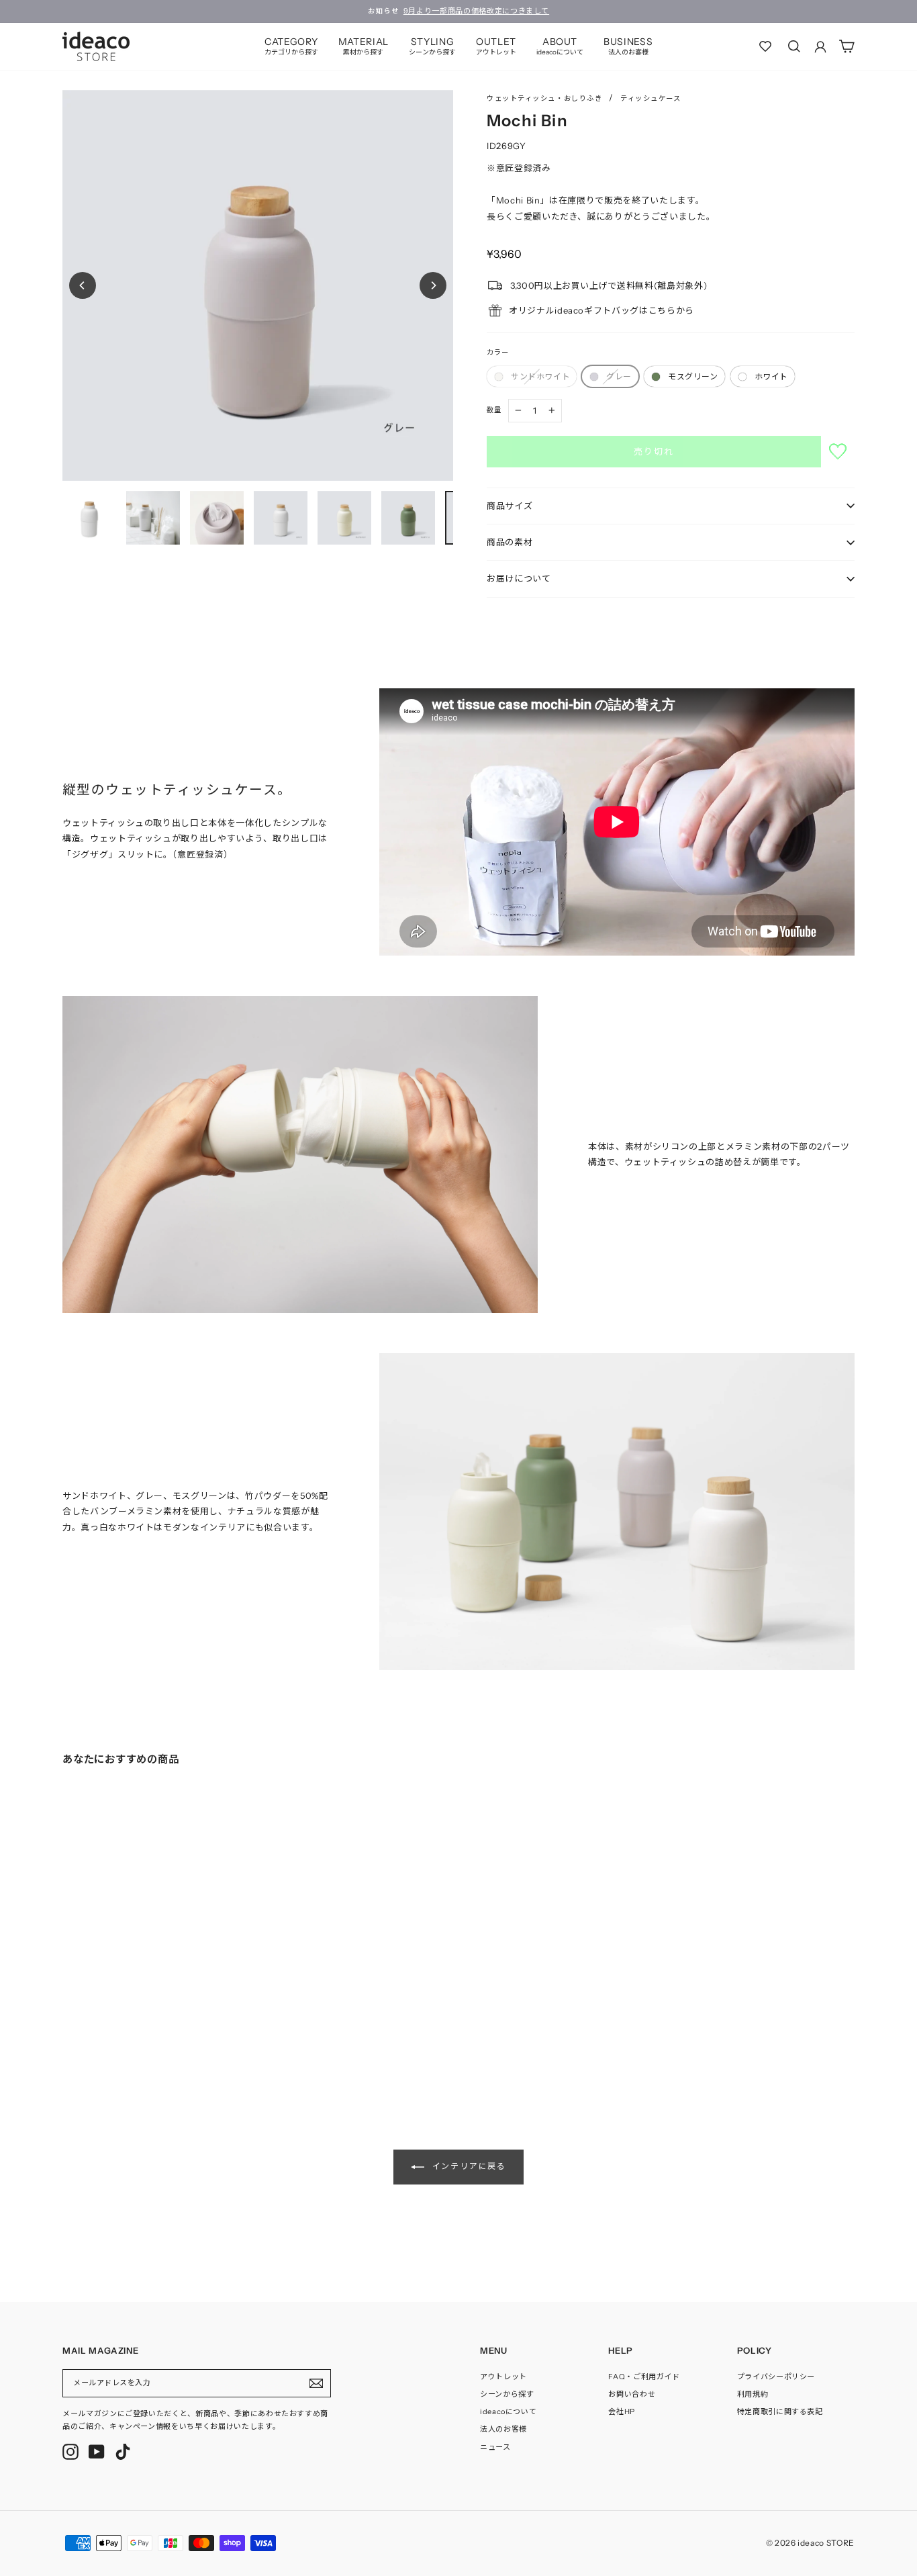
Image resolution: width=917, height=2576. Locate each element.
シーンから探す (507, 2394)
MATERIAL (364, 46)
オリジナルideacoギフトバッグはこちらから (601, 310)
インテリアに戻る (468, 2166)
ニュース (495, 2447)
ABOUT (560, 46)
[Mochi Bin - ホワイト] (107, 2039)
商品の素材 (510, 542)
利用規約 (753, 2394)
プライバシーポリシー (776, 2377)
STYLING (432, 46)
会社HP (622, 2411)
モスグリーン (693, 376)
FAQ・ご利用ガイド (644, 2377)
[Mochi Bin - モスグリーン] (93, 2039)
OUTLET (496, 46)
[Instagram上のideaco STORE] (70, 2452)
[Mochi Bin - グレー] (80, 2039)
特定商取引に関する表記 (780, 2411)
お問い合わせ (632, 2394)
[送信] (316, 2383)
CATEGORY (291, 46)
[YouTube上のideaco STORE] (97, 2452)
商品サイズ (510, 506)
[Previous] (83, 285)
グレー (619, 376)
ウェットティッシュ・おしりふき (544, 98)
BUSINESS (628, 46)
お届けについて (519, 578)
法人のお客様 (503, 2429)
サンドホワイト (540, 376)
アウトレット (503, 2377)
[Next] (433, 285)
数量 (494, 410)
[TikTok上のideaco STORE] (123, 2452)
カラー (498, 352)
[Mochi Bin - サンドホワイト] (66, 2039)
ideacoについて (509, 2411)
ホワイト (771, 376)
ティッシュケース (650, 98)
